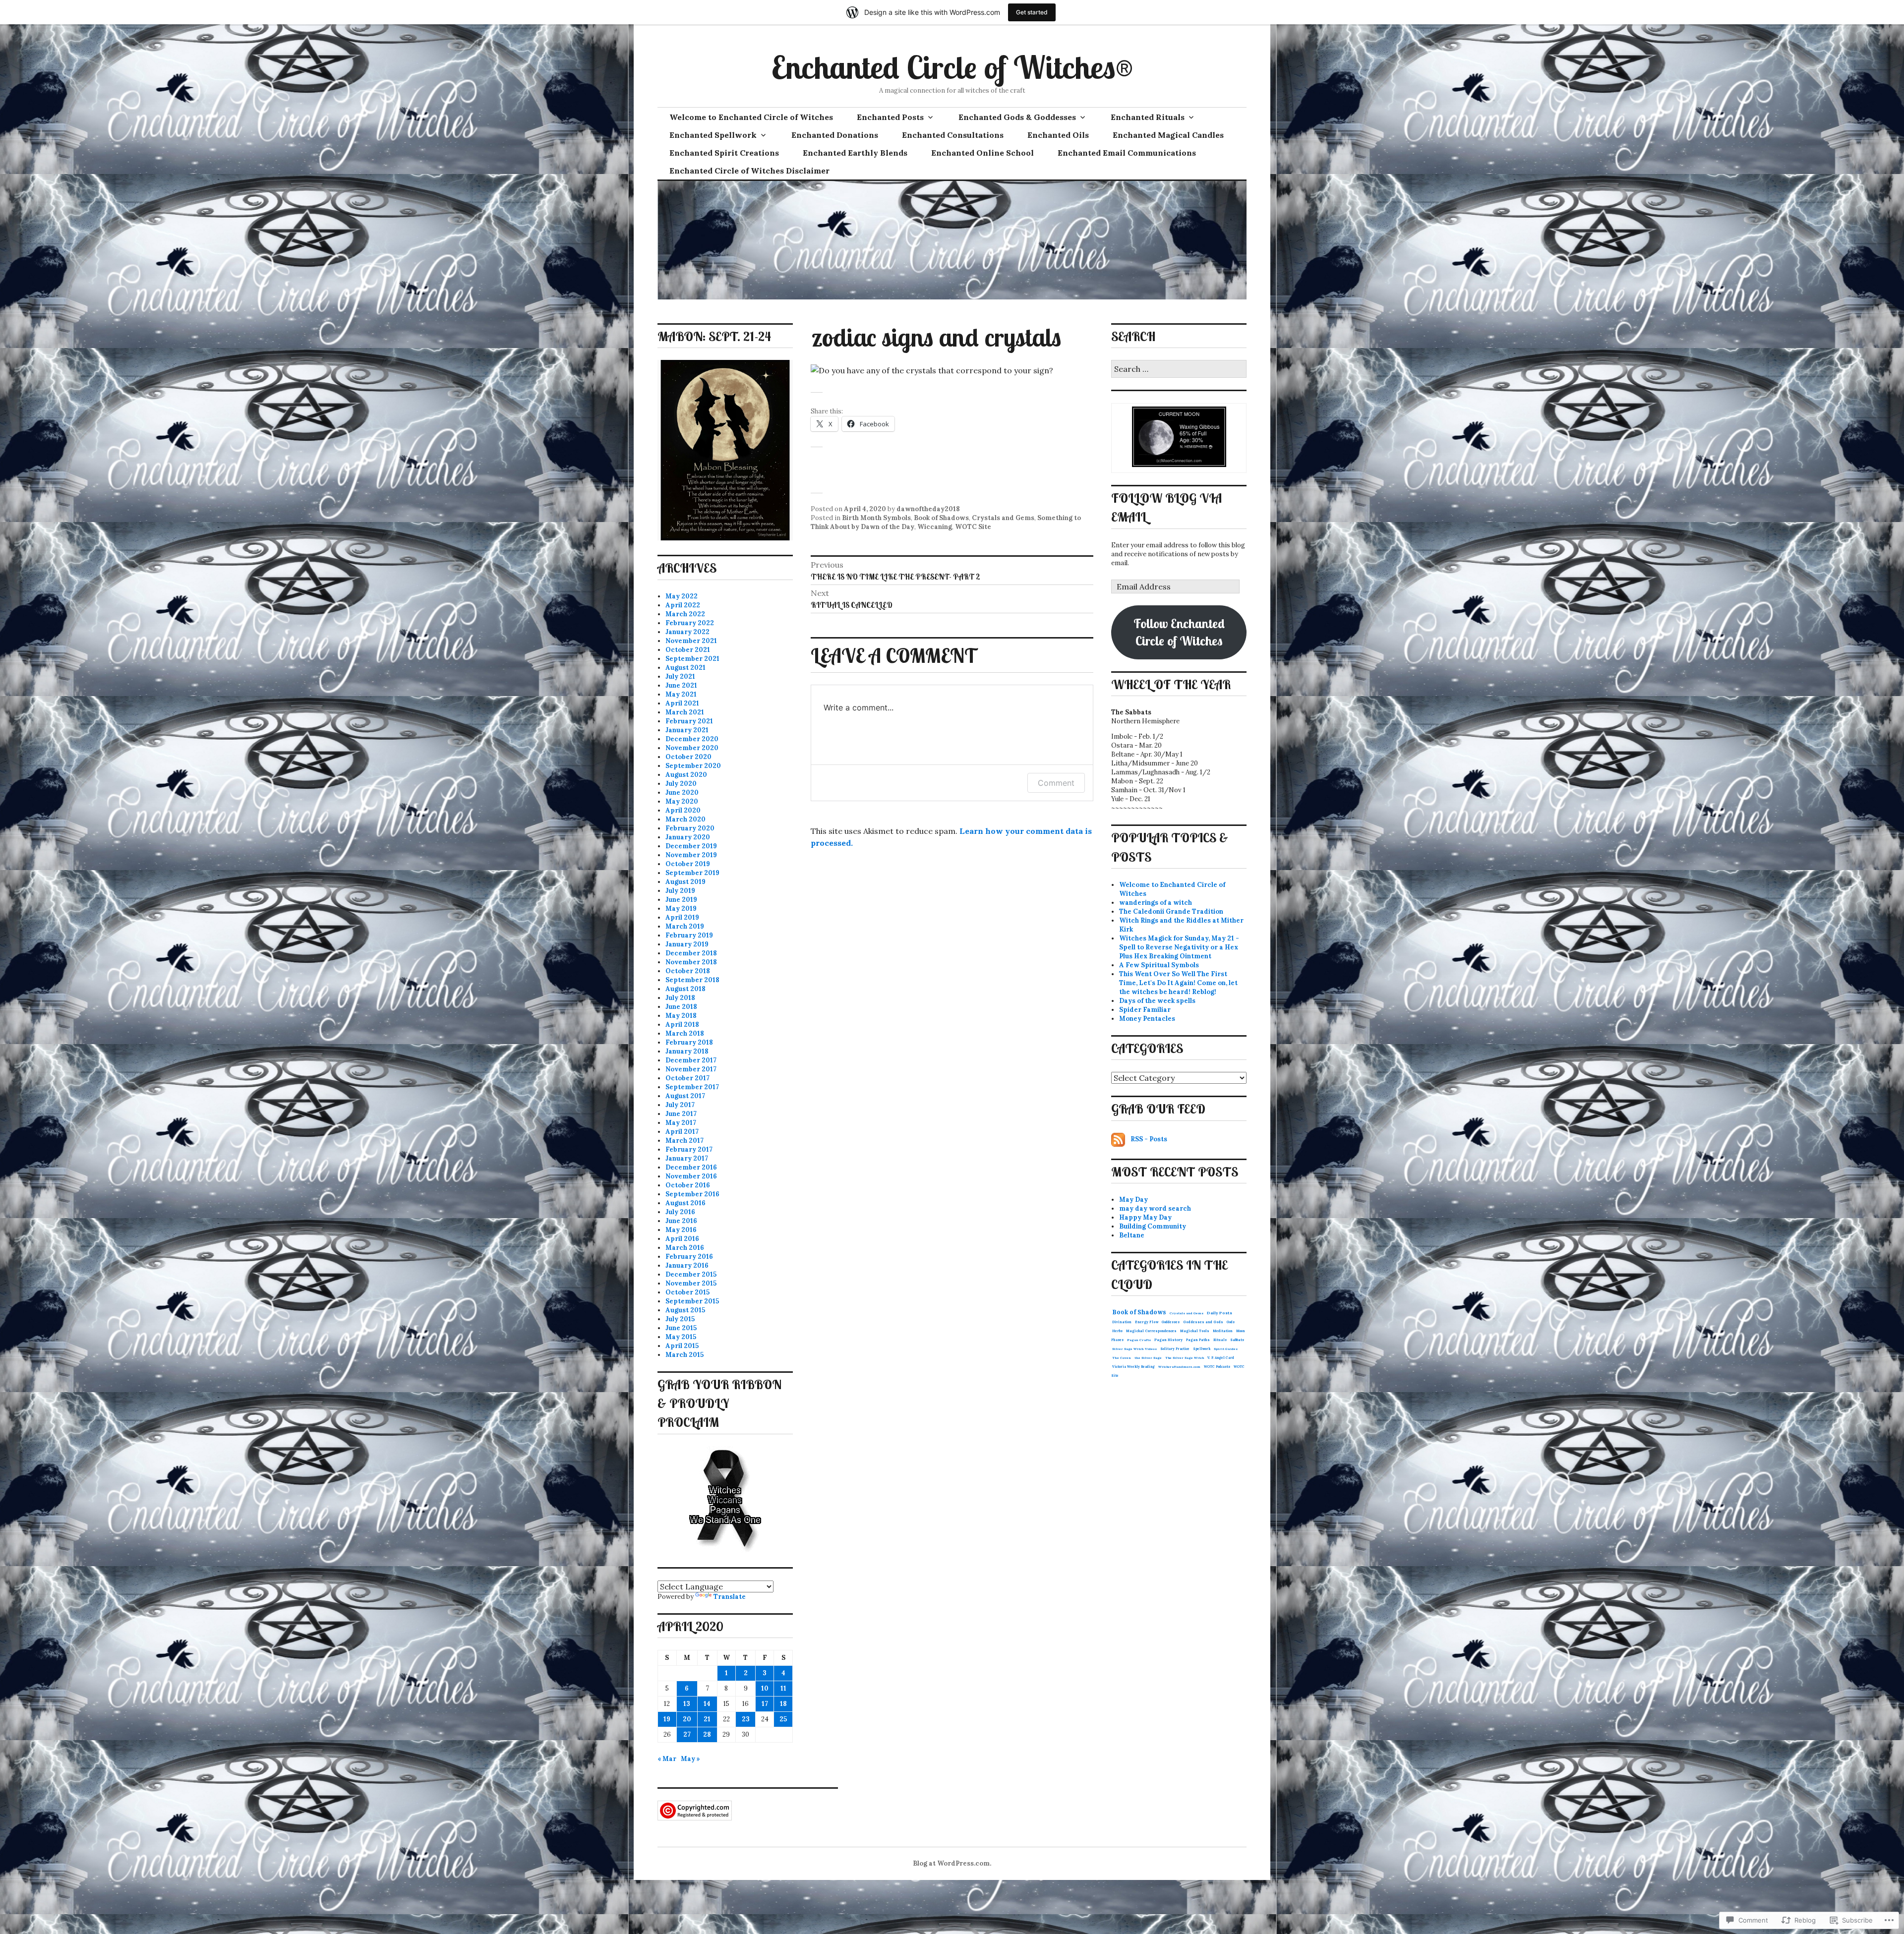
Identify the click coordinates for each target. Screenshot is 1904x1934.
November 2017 (691, 1069)
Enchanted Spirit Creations (724, 153)
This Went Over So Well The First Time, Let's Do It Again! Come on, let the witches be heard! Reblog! (1178, 983)
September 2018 (692, 980)
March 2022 (685, 614)
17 (765, 1704)
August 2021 (685, 668)
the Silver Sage (1148, 1358)
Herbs (1117, 1331)
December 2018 (691, 953)
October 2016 (688, 1185)
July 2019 (680, 891)
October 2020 (688, 757)
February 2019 (689, 935)
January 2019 (687, 944)
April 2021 (682, 703)
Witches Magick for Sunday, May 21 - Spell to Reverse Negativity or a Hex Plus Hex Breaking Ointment (1179, 947)
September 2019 (692, 873)
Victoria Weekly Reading (1133, 1367)
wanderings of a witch (1156, 903)
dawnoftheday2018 (928, 509)
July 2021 (680, 676)
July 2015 (680, 1319)
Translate (730, 1597)
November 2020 (692, 748)
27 (687, 1734)
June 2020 (682, 792)
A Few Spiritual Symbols (1159, 965)
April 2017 (682, 1132)
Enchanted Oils (1058, 135)
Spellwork (1202, 1349)
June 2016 (681, 1221)
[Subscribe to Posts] (1118, 1139)
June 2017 (681, 1114)
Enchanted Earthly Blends (855, 153)
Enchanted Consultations (953, 135)
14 (707, 1704)
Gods (1231, 1322)
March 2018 (685, 1033)
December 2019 (691, 846)
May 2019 (681, 908)
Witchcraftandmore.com (1179, 1367)
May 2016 (681, 1230)
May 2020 (682, 801)
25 (783, 1719)
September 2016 (692, 1194)
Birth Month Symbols (876, 518)
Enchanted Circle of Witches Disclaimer (749, 171)
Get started (1032, 12)
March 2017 (684, 1141)
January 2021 (687, 730)
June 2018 (681, 1007)
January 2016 (687, 1265)
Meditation (1223, 1331)
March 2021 (685, 712)
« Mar (667, 1759)
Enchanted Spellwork (713, 135)
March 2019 (685, 926)
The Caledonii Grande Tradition (1171, 911)
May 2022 (682, 596)
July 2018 (680, 998)
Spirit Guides (1226, 1349)
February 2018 (689, 1042)
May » (690, 1759)
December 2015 (691, 1274)
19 (667, 1719)
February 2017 (689, 1149)
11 (783, 1688)
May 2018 (681, 1016)
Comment (1056, 783)
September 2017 (692, 1087)
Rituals (1220, 1340)
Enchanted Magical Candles (1168, 135)
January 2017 (687, 1158)
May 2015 (681, 1337)
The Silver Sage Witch (1185, 1358)
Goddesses (1171, 1322)
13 (687, 1704)
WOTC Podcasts (1217, 1367)
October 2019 (688, 864)
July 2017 (680, 1105)
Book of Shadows (941, 518)
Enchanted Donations (835, 135)
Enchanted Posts (890, 117)
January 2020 (688, 837)
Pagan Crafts (1139, 1340)
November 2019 (691, 855)
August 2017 (685, 1096)
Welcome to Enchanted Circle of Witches (751, 117)
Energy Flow (1147, 1322)
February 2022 (690, 623)
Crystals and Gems (1003, 518)
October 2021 (688, 650)
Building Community (1153, 1226)
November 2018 (691, 962)
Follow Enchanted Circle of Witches (1179, 632)
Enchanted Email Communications (1127, 153)
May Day (1133, 1200)
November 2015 (691, 1283)
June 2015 (681, 1328)
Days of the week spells (1157, 1001)
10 (765, 1688)
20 (687, 1719)
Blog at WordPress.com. (952, 1863)
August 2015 (685, 1310)
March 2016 (685, 1248)
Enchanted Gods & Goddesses (1017, 117)
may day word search (1155, 1208)
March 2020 (685, 819)
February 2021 (689, 721)
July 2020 (681, 784)
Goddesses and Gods (1203, 1322)
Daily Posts (1220, 1313)
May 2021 (681, 694)
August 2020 (686, 775)
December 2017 (691, 1060)
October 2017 (687, 1078)
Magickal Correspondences (1151, 1331)
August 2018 (685, 989)
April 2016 (682, 1239)
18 (783, 1704)
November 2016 (691, 1176)
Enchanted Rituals (1148, 117)
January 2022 (687, 632)
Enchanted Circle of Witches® (952, 67)
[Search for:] (1179, 370)
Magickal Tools (1195, 1331)
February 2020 (690, 828)
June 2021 (681, 685)
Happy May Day (1145, 1217)
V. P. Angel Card (1221, 1358)
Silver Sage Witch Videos (1134, 1349)
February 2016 (689, 1257)
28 (707, 1734)
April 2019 (682, 917)
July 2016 (680, 1212)
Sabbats (1237, 1340)
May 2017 (681, 1123)
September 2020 (693, 766)
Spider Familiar (1145, 1010)
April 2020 (683, 810)
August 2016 (685, 1203)
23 (746, 1719)
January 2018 (687, 1051)
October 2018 (688, 971)
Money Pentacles (1147, 1019)
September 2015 (692, 1301)
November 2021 (691, 641)
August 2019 (685, 882)
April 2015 (682, 1346)
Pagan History (1168, 1340)
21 (707, 1719)
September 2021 (692, 659)
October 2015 (687, 1292)
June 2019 (681, 900)
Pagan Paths (1198, 1340)
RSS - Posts (1149, 1139)
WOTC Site (973, 527)
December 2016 (691, 1167)
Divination (1122, 1322)
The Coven (1122, 1358)
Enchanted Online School (982, 153)
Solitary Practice (1175, 1349)
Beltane (1132, 1235)
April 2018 (682, 1025)
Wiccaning (935, 527)
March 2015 (684, 1355)
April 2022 (683, 605)
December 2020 (692, 739)
